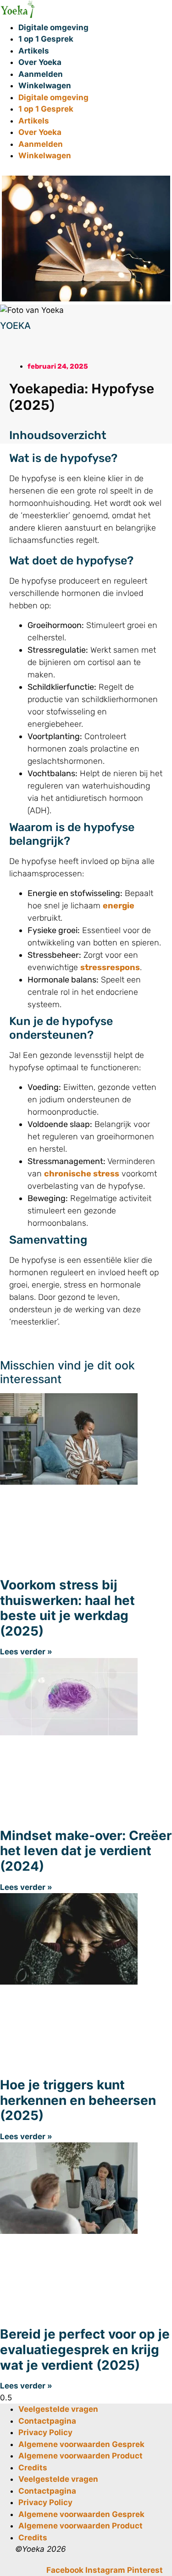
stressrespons (110, 967)
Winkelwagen (45, 86)
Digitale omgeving (53, 27)
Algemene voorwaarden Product (80, 2456)
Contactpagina (47, 2421)
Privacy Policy (45, 2432)
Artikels (34, 51)
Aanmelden (41, 74)
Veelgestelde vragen (58, 2409)
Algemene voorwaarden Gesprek (81, 2444)
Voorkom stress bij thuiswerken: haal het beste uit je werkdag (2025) (67, 1608)
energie (119, 906)
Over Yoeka (40, 62)
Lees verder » (26, 1652)
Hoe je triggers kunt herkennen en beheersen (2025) (78, 2100)
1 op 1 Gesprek (46, 39)
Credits (33, 2468)
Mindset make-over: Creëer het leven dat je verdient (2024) (86, 1851)
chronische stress (82, 1174)
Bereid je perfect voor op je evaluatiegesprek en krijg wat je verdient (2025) (85, 2349)
